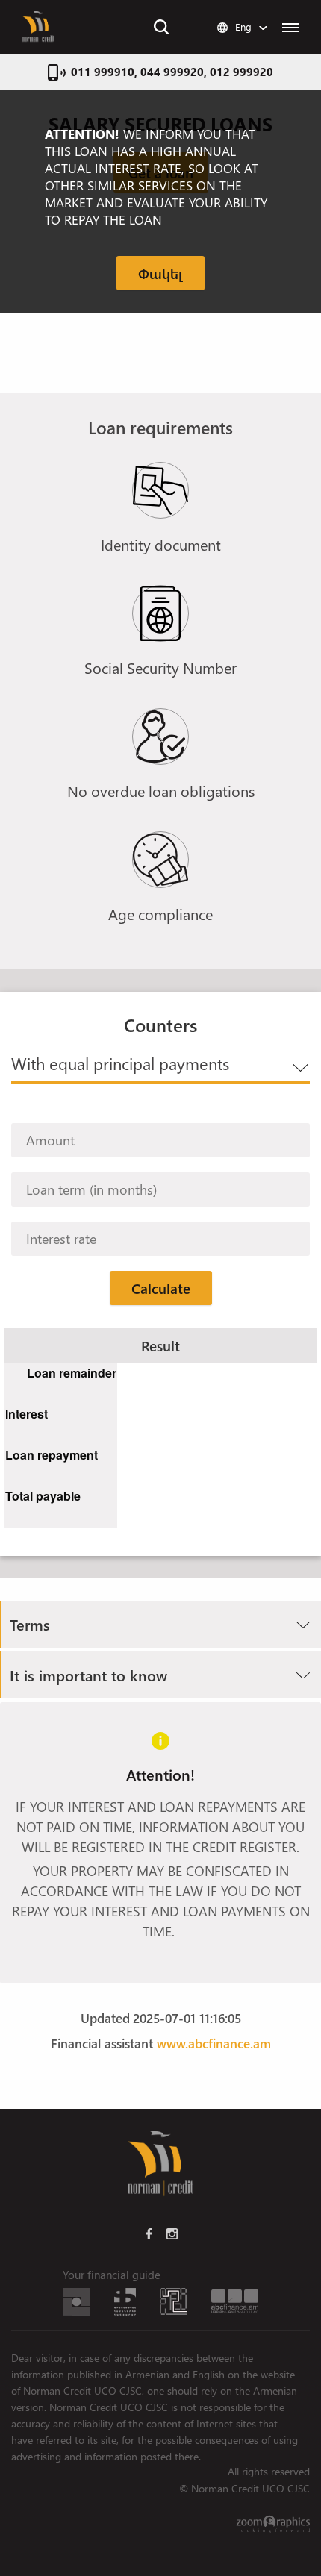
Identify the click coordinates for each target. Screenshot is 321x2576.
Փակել (160, 273)
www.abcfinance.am (214, 2043)
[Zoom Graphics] (273, 2524)
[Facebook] (149, 2233)
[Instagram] (172, 2233)
